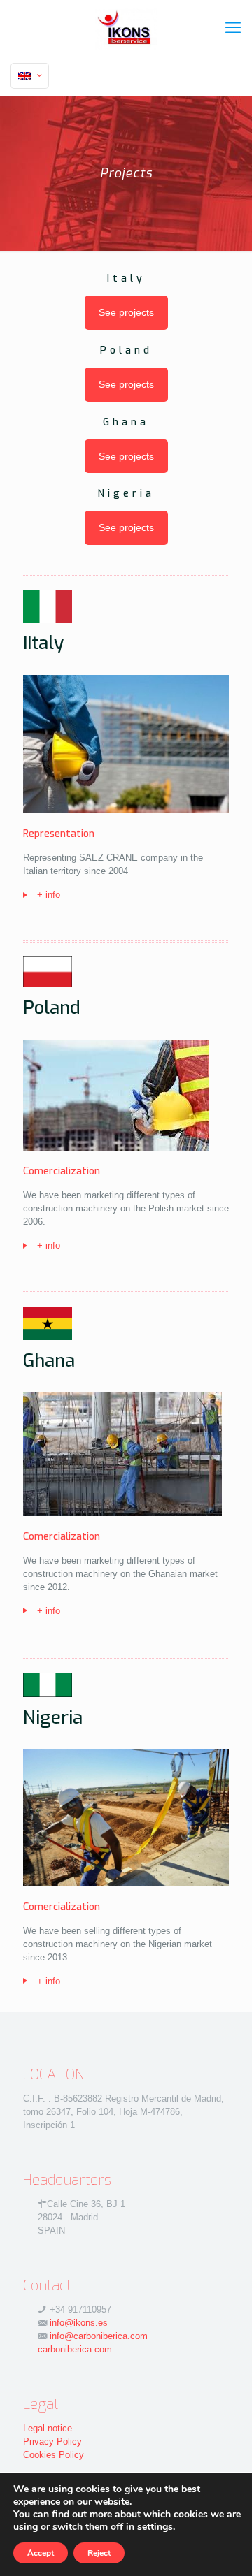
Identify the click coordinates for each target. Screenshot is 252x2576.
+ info (49, 895)
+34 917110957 (80, 2309)
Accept (41, 2553)
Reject (99, 2553)
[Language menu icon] (30, 76)
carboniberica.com (75, 2349)
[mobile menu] (233, 28)
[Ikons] (126, 28)
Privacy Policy (52, 2442)
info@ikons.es (79, 2323)
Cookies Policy (54, 2455)
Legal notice (48, 2428)
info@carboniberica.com (99, 2336)
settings (155, 2527)
